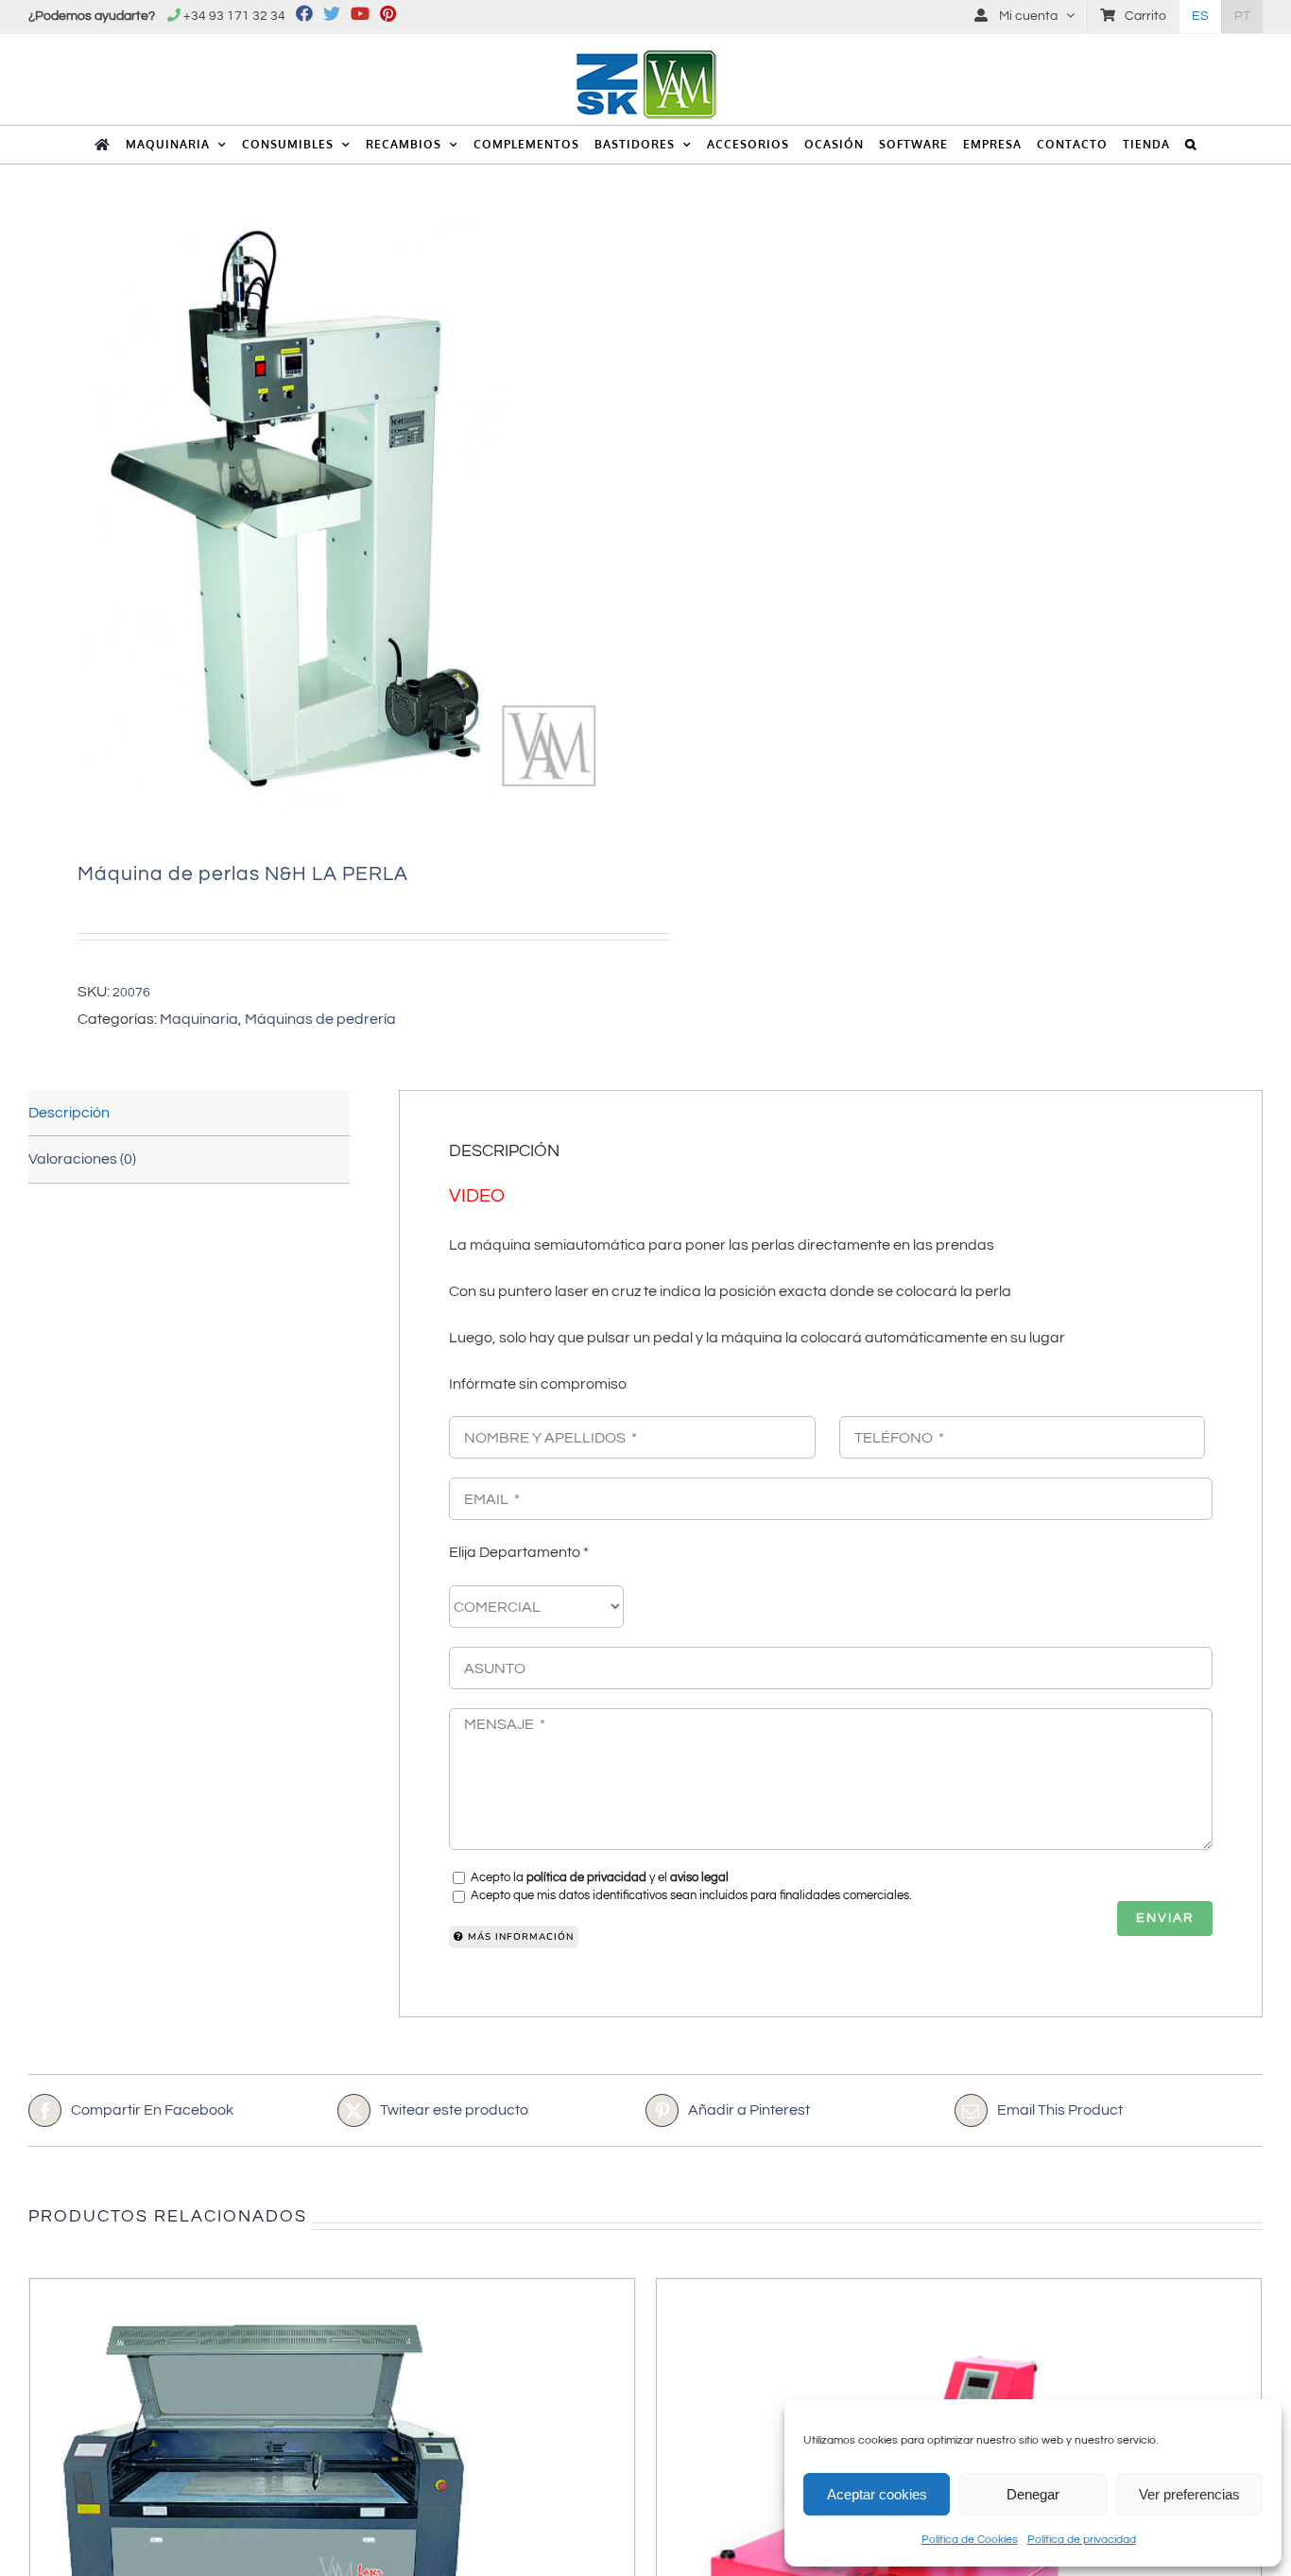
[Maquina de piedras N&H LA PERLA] (325, 518)
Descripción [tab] (69, 1113)
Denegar (1033, 2494)
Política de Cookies (970, 2540)
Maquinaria (199, 1019)
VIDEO (477, 1196)
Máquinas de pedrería (320, 1019)
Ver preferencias (1189, 2494)
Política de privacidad (1082, 2540)
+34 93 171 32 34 (234, 16)
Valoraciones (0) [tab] (82, 1159)
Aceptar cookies (877, 2494)
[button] (1191, 145)
